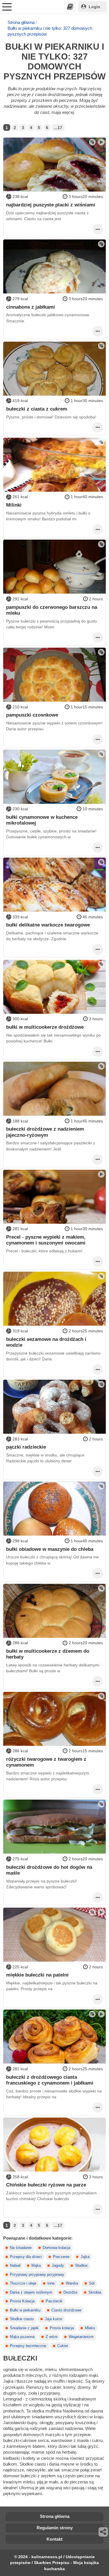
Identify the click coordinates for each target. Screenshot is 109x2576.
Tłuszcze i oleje (23, 2283)
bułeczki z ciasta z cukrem (37, 409)
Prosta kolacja (62, 2328)
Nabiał (15, 2266)
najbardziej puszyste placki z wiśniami (51, 205)
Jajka (85, 2257)
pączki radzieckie (26, 1447)
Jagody (58, 2266)
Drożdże (70, 2292)
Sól (92, 2283)
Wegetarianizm (81, 2337)
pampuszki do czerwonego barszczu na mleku (52, 610)
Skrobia (95, 2292)
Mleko (90, 2328)
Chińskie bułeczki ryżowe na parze (46, 2185)
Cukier (63, 2346)
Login (94, 7)
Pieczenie (61, 2257)
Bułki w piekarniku (25, 2310)
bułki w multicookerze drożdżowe (45, 1027)
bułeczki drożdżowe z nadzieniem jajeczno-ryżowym (45, 1132)
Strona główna (21, 22)
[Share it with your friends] (103, 2532)
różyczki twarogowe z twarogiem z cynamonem (46, 1762)
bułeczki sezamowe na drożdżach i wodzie (46, 1342)
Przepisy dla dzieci (26, 2257)
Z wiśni (52, 2337)
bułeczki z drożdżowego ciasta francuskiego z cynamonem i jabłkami (50, 2080)
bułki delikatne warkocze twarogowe (48, 925)
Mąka (36, 2266)
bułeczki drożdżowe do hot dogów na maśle (49, 1870)
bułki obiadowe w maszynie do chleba (50, 1549)
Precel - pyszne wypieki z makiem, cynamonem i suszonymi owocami (46, 1240)
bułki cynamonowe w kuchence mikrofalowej (42, 820)
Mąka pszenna (22, 2337)
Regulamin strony (55, 2528)
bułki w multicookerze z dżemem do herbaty (48, 1654)
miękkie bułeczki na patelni (37, 1975)
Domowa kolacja (57, 2248)
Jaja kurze (53, 2319)
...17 (58, 128)
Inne (51, 2283)
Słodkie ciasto (22, 2319)
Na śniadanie (21, 2248)
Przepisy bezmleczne (28, 2346)
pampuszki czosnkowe (32, 715)
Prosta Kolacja (22, 2301)
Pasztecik (54, 2301)
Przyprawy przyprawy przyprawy (37, 2275)
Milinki (14, 505)
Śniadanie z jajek (24, 2328)
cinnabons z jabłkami (31, 307)
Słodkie (81, 2266)
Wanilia (72, 2283)
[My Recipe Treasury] (70, 7)
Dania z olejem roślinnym (31, 2292)
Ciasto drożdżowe (66, 2310)
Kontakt (54, 2539)
